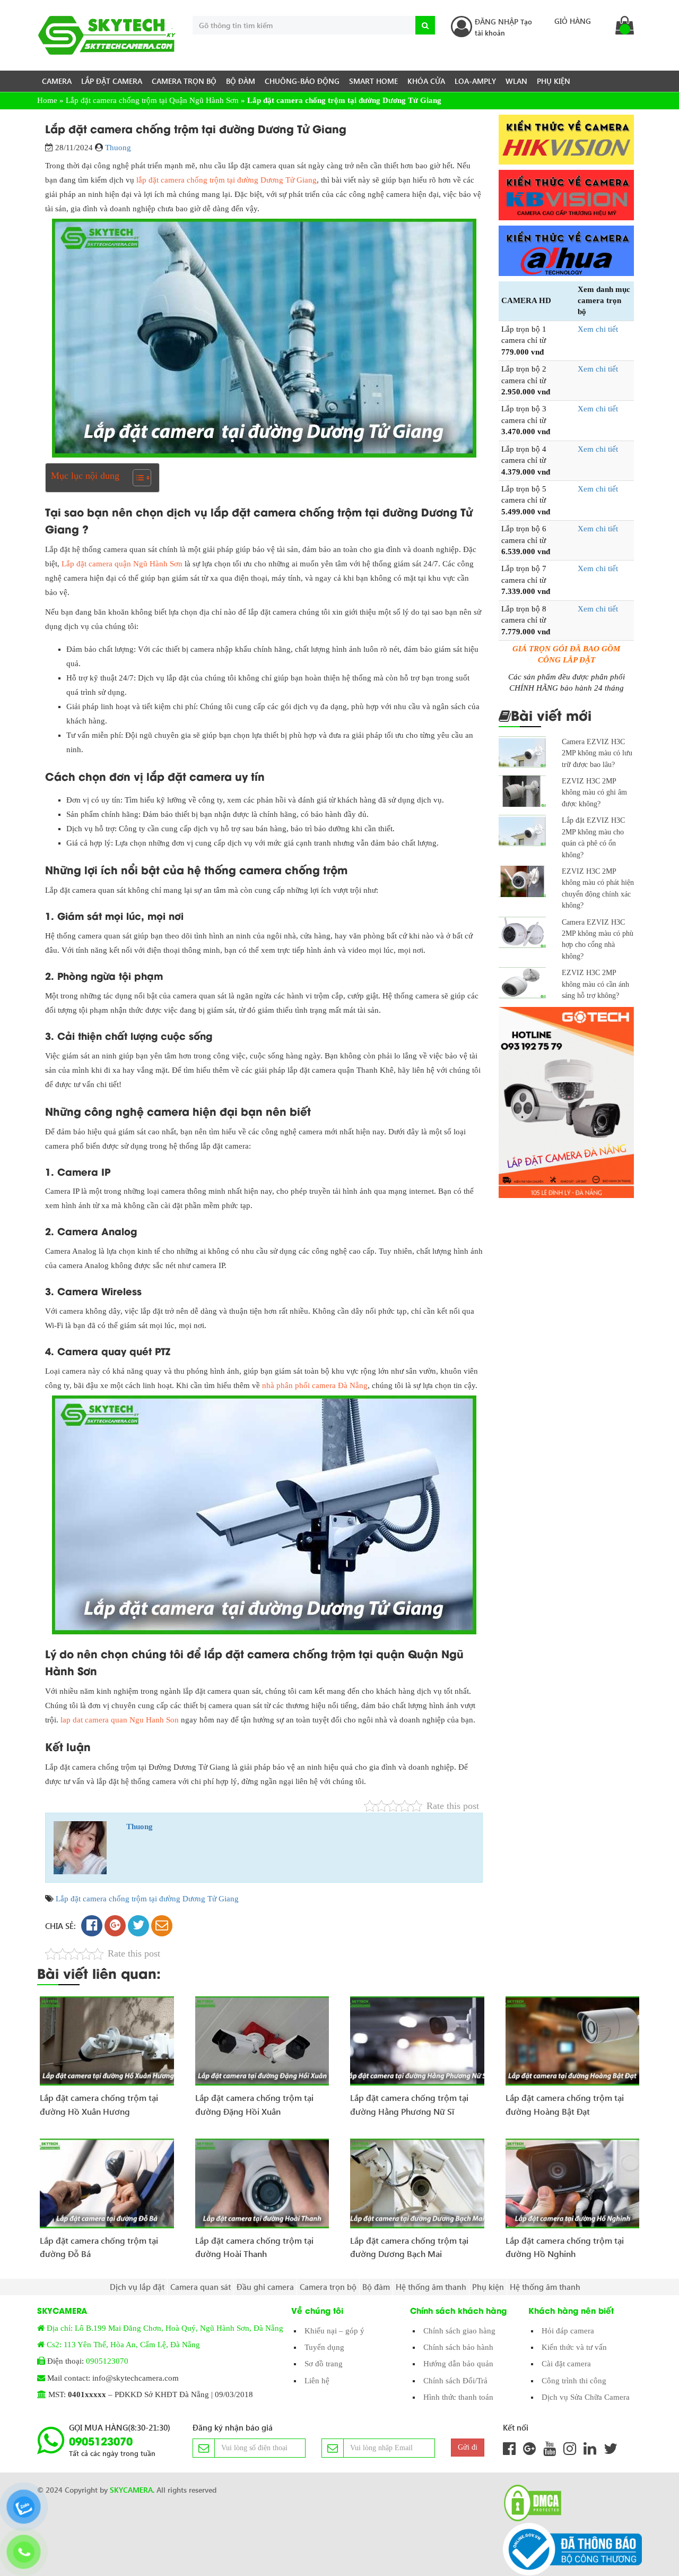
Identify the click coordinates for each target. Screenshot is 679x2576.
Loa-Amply (475, 81)
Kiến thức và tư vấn (574, 2347)
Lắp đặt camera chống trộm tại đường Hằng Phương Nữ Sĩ (409, 2104)
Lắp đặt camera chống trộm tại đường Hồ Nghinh (565, 2247)
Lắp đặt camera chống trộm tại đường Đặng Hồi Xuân (254, 2104)
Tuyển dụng (324, 2347)
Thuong (118, 148)
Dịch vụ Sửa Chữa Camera (586, 2397)
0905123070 (107, 2361)
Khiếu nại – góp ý (334, 2331)
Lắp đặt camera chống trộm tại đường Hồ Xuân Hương (99, 2104)
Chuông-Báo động (302, 81)
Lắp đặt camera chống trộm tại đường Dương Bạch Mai (409, 2247)
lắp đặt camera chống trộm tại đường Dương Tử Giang (227, 180)
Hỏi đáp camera (568, 2331)
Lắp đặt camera (112, 81)
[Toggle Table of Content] (137, 478)
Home (47, 100)
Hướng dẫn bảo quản (458, 2364)
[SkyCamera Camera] (107, 35)
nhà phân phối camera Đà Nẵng (315, 1385)
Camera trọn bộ (184, 81)
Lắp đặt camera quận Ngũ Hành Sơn (122, 564)
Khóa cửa (426, 81)
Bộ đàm (241, 81)
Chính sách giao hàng (459, 2331)
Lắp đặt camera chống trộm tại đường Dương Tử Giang (147, 1899)
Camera (57, 81)
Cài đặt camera (566, 2364)
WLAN (516, 81)
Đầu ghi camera (265, 2287)
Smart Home (373, 81)
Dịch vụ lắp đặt (137, 2287)
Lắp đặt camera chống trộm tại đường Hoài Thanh (254, 2247)
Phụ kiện (554, 81)
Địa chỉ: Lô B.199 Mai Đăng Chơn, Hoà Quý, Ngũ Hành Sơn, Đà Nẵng (165, 2328)
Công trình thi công (574, 2381)
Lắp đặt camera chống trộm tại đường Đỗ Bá (99, 2247)
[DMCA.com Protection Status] (529, 2503)
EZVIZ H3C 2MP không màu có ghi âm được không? (594, 792)
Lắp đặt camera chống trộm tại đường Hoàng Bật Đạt (565, 2104)
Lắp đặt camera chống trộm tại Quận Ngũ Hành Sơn (152, 100)
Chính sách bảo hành (458, 2347)
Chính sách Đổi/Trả (455, 2381)
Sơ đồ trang (324, 2364)
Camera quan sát (201, 2287)
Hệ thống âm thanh (431, 2287)
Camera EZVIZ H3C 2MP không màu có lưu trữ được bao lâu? (597, 753)
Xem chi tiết (598, 329)
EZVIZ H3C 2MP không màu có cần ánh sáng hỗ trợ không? (595, 984)
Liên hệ (317, 2381)
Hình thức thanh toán (458, 2397)
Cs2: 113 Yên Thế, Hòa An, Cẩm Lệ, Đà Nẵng (123, 2345)
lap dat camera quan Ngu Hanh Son (120, 1720)
